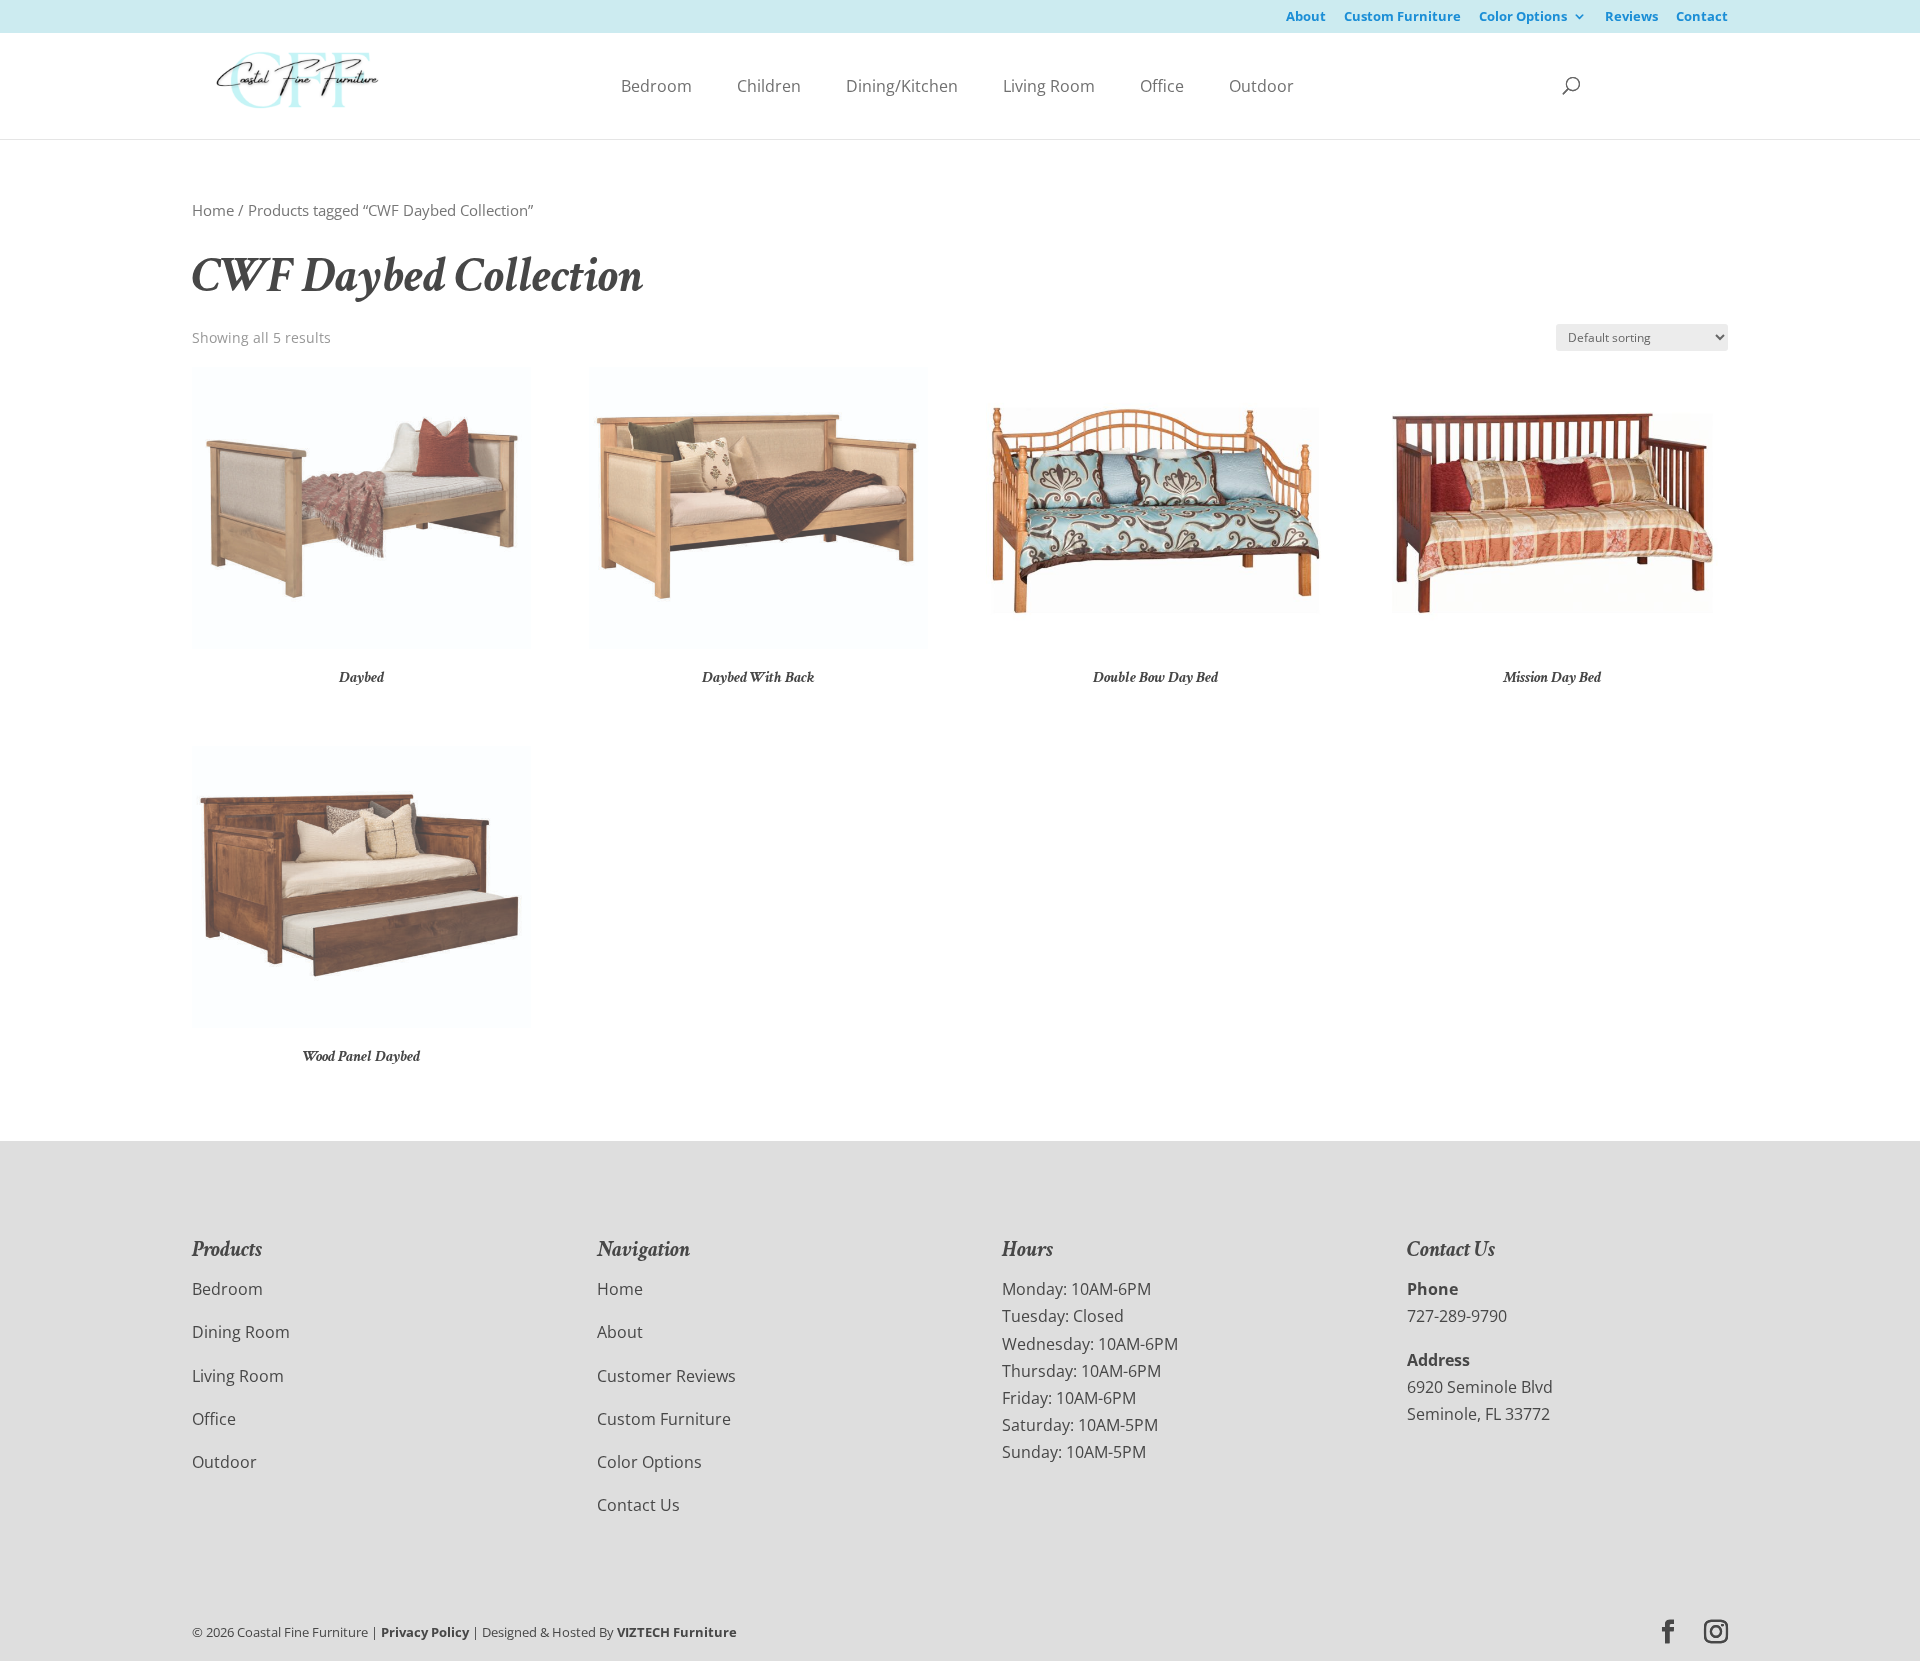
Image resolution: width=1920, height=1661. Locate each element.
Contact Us (638, 1505)
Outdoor (1261, 86)
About (1306, 17)
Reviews (1631, 17)
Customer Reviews (666, 1376)
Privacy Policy (425, 1632)
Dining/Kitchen (902, 86)
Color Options (1523, 17)
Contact (1702, 17)
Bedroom (656, 86)
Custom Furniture (1402, 17)
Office (1162, 86)
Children (769, 86)
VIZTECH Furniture (677, 1632)
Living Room (1049, 86)
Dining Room (241, 1332)
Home (213, 210)
